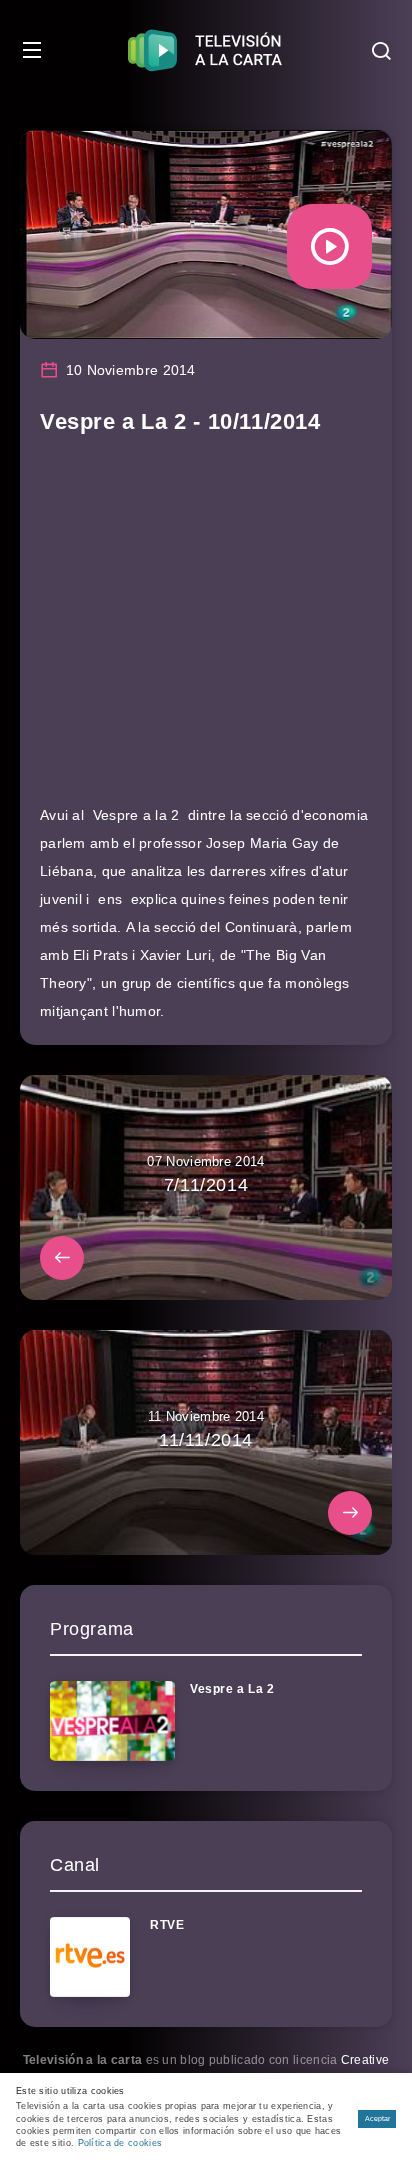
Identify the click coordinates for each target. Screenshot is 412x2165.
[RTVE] (90, 1957)
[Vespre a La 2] (112, 1721)
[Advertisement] (206, 629)
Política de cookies (120, 2143)
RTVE (167, 1925)
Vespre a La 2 (232, 1689)
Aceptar (377, 2118)
